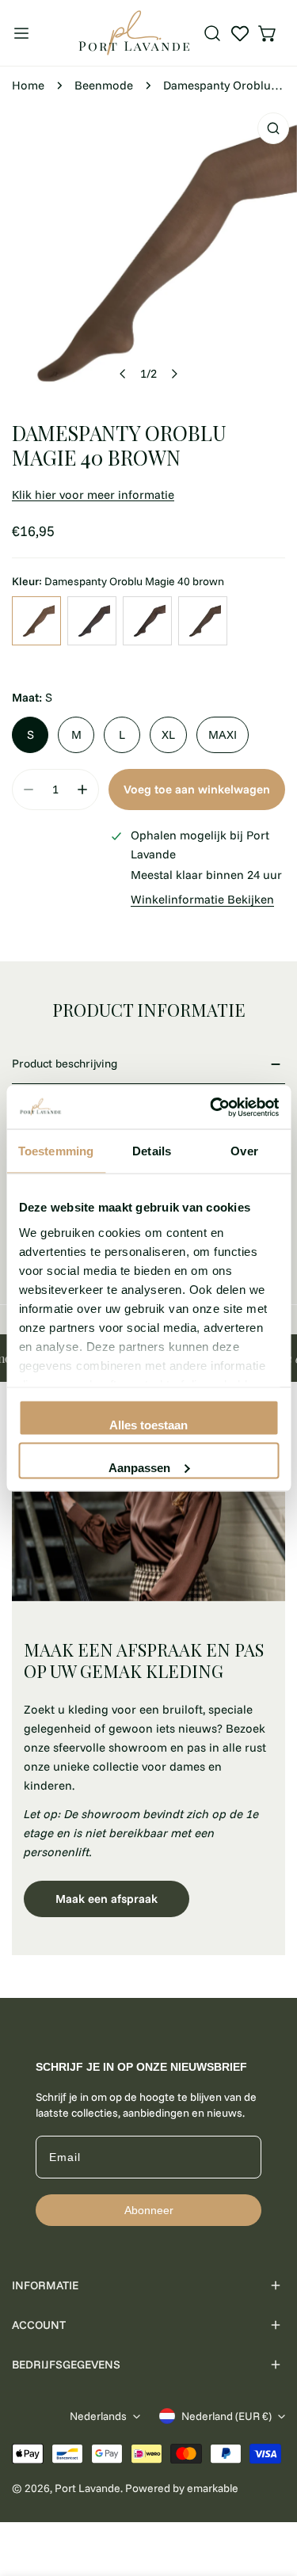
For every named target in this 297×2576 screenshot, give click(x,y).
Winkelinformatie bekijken (202, 899)
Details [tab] (152, 1151)
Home (28, 85)
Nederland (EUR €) (227, 2416)
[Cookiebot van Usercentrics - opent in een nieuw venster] (211, 1107)
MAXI (223, 734)
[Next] (173, 374)
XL (168, 734)
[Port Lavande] (134, 33)
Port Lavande (88, 2488)
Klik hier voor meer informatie (93, 495)
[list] (148, 253)
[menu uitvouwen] (21, 33)
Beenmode (104, 85)
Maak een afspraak (107, 1899)
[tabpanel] (148, 1676)
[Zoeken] (212, 33)
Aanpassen (139, 1467)
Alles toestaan (148, 1425)
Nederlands (98, 2416)
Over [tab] (244, 1151)
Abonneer (149, 2210)
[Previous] (123, 374)
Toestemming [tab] (56, 1151)
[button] (268, 33)
